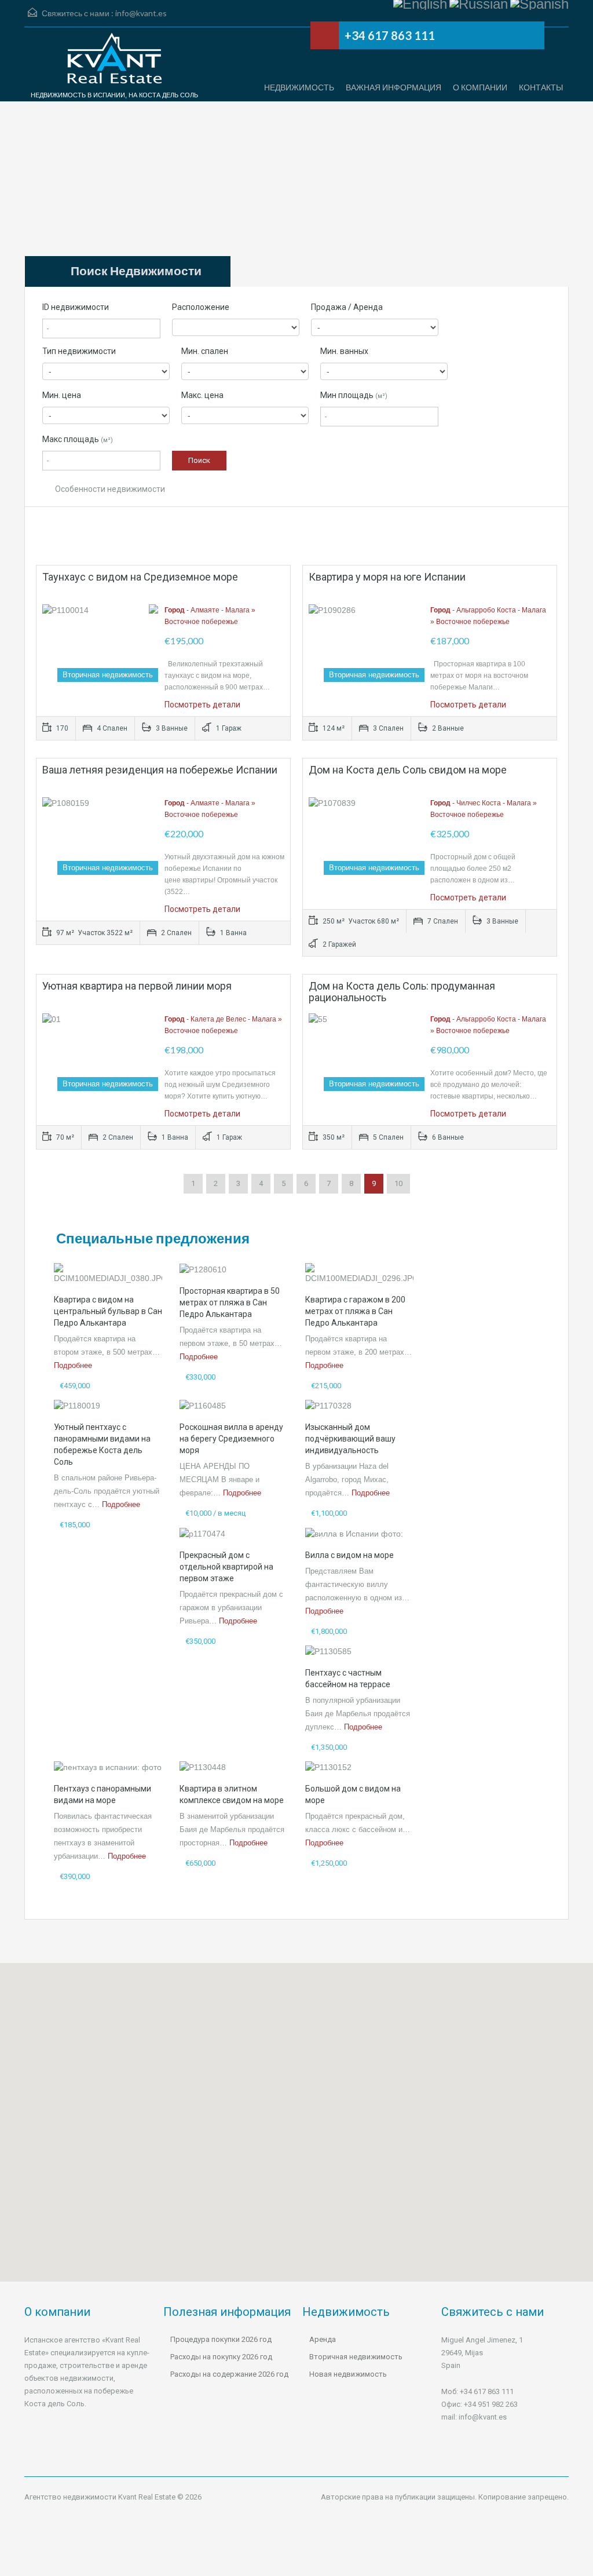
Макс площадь (78, 439)
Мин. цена (62, 395)
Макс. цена (202, 395)
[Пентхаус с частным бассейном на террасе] (328, 1651)
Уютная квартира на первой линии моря (137, 986)
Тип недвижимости (79, 351)
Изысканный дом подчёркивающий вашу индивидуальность (350, 1439)
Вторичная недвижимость (356, 2357)
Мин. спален (205, 351)
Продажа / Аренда (347, 307)
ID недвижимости (76, 307)
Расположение (201, 307)
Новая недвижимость (348, 2374)
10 (398, 1183)
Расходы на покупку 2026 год (221, 2357)
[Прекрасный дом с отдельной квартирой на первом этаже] (202, 1533)
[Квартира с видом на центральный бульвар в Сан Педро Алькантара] (108, 1273)
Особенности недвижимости (109, 489)
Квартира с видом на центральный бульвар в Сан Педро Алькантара (108, 1311)
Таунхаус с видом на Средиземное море (140, 577)
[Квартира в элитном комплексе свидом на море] (203, 1767)
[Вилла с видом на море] (354, 1533)
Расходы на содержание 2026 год (229, 2374)
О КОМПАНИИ (480, 87)
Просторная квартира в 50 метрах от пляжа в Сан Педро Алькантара (230, 1302)
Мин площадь (354, 395)
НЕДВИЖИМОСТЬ (299, 87)
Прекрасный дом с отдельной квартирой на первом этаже (226, 1567)
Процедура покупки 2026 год (221, 2339)
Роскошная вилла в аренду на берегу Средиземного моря (231, 1439)
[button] (537, 2094)
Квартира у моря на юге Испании (387, 577)
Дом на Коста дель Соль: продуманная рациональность (402, 992)
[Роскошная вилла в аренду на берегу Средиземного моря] (203, 1405)
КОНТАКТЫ (541, 87)
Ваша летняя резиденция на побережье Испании (160, 770)
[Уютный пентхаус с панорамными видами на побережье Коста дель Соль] (77, 1405)
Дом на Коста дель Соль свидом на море (408, 770)
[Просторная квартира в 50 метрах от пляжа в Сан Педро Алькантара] (203, 1269)
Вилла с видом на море (349, 1555)
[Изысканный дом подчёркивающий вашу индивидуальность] (328, 1405)
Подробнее (73, 1365)
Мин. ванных (344, 351)
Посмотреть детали (202, 705)
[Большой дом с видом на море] (328, 1767)
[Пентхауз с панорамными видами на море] (108, 1767)
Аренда (323, 2339)
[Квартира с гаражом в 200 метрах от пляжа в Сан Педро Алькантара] (359, 1273)
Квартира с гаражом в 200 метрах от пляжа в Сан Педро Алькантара (355, 1311)
